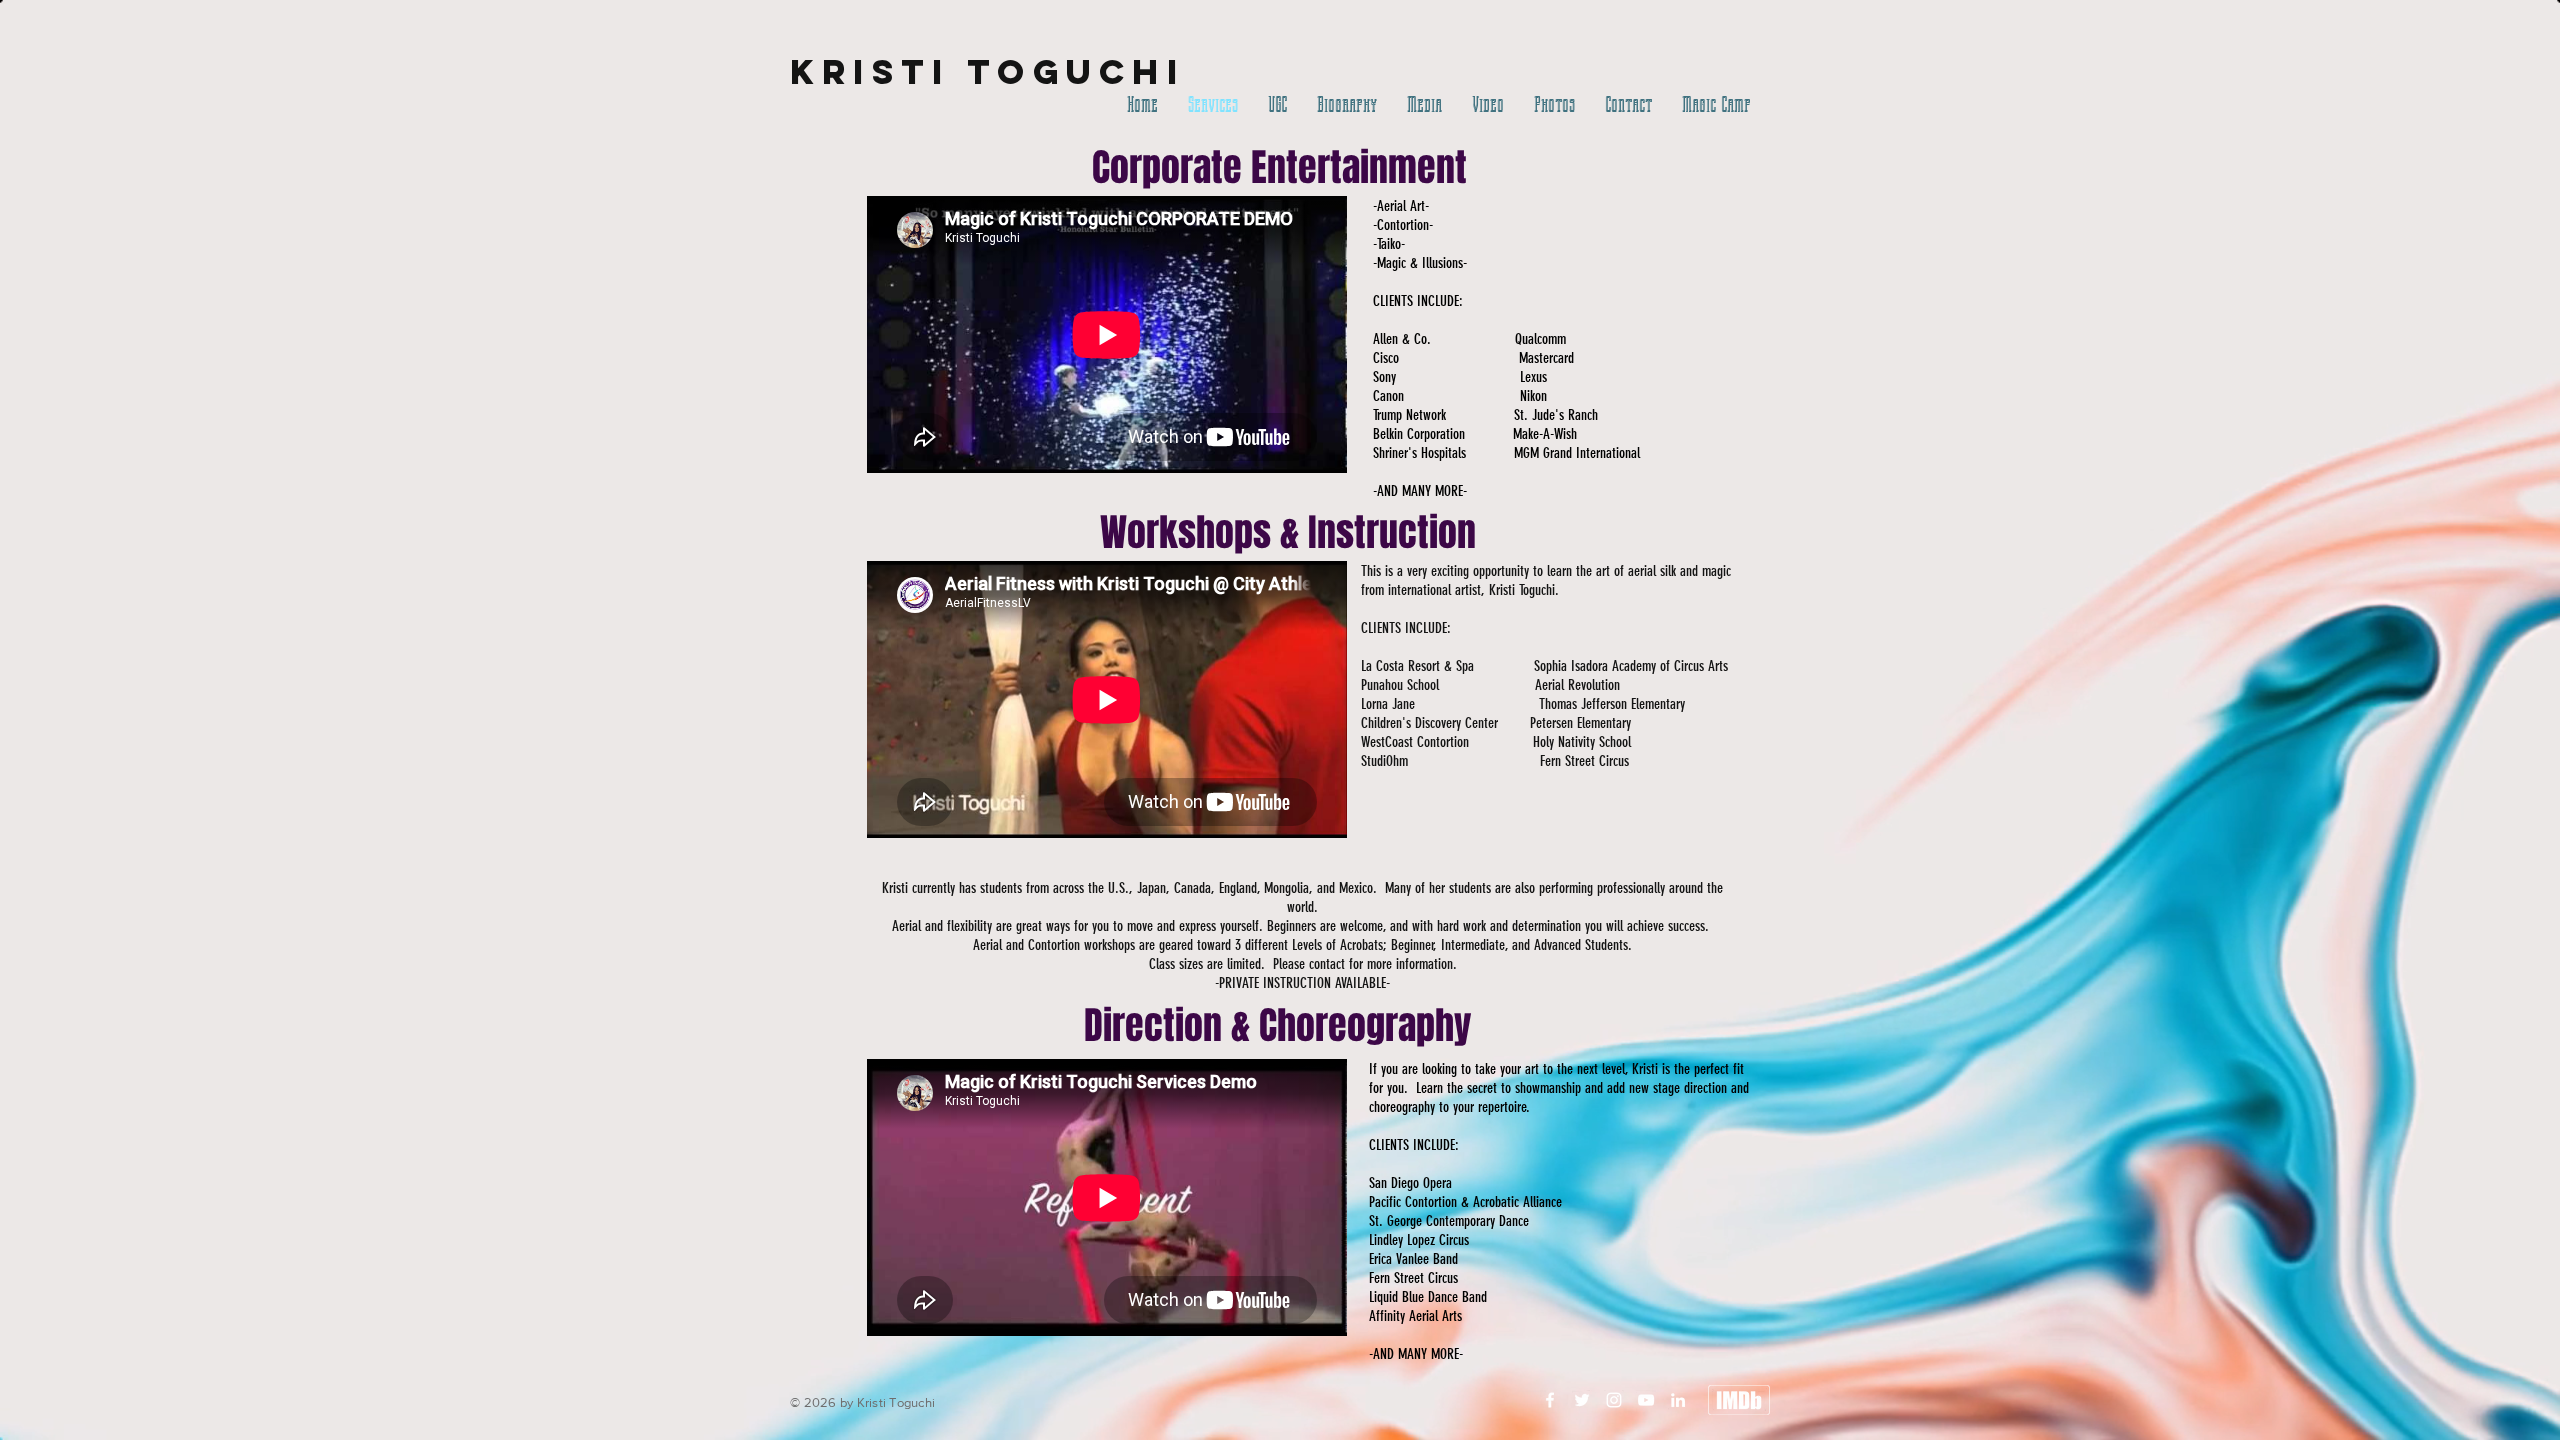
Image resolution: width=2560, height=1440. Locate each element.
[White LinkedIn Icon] (1678, 1400)
